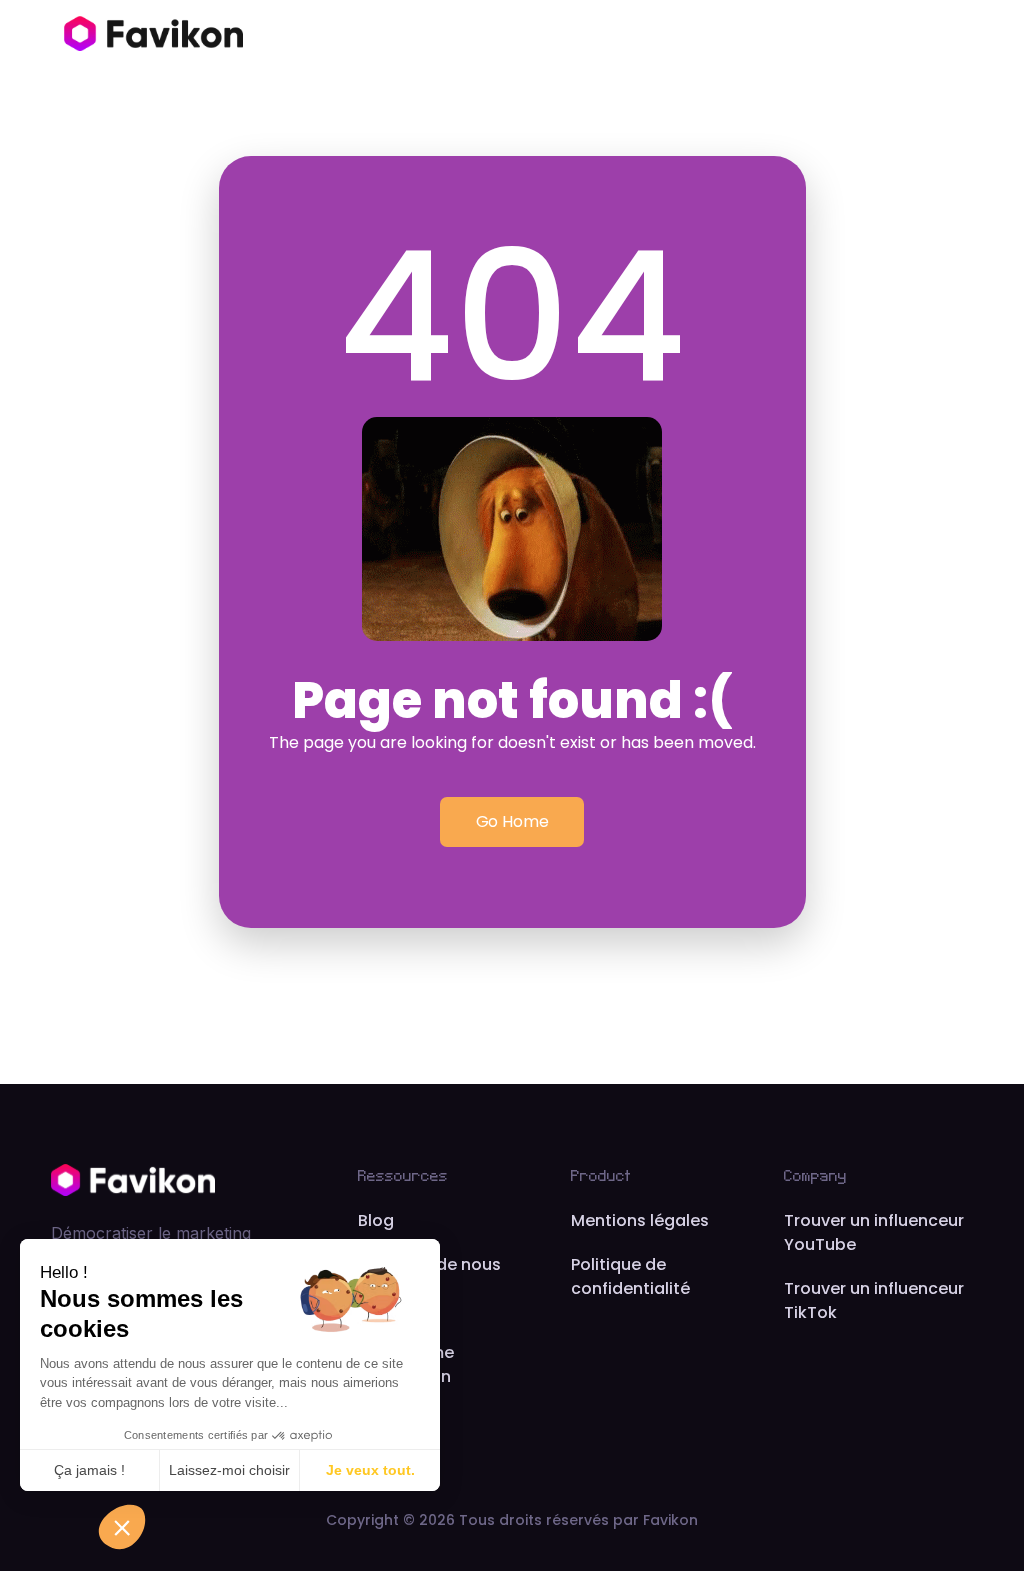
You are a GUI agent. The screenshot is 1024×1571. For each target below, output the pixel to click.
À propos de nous (429, 1264)
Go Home (512, 821)
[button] (122, 1527)
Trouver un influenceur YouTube (874, 1232)
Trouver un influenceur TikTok (874, 1300)
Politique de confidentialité (630, 1276)
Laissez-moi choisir (229, 1470)
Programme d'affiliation (406, 1364)
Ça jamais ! (89, 1470)
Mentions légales (640, 1220)
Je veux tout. (370, 1470)
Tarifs (381, 1308)
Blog (376, 1220)
